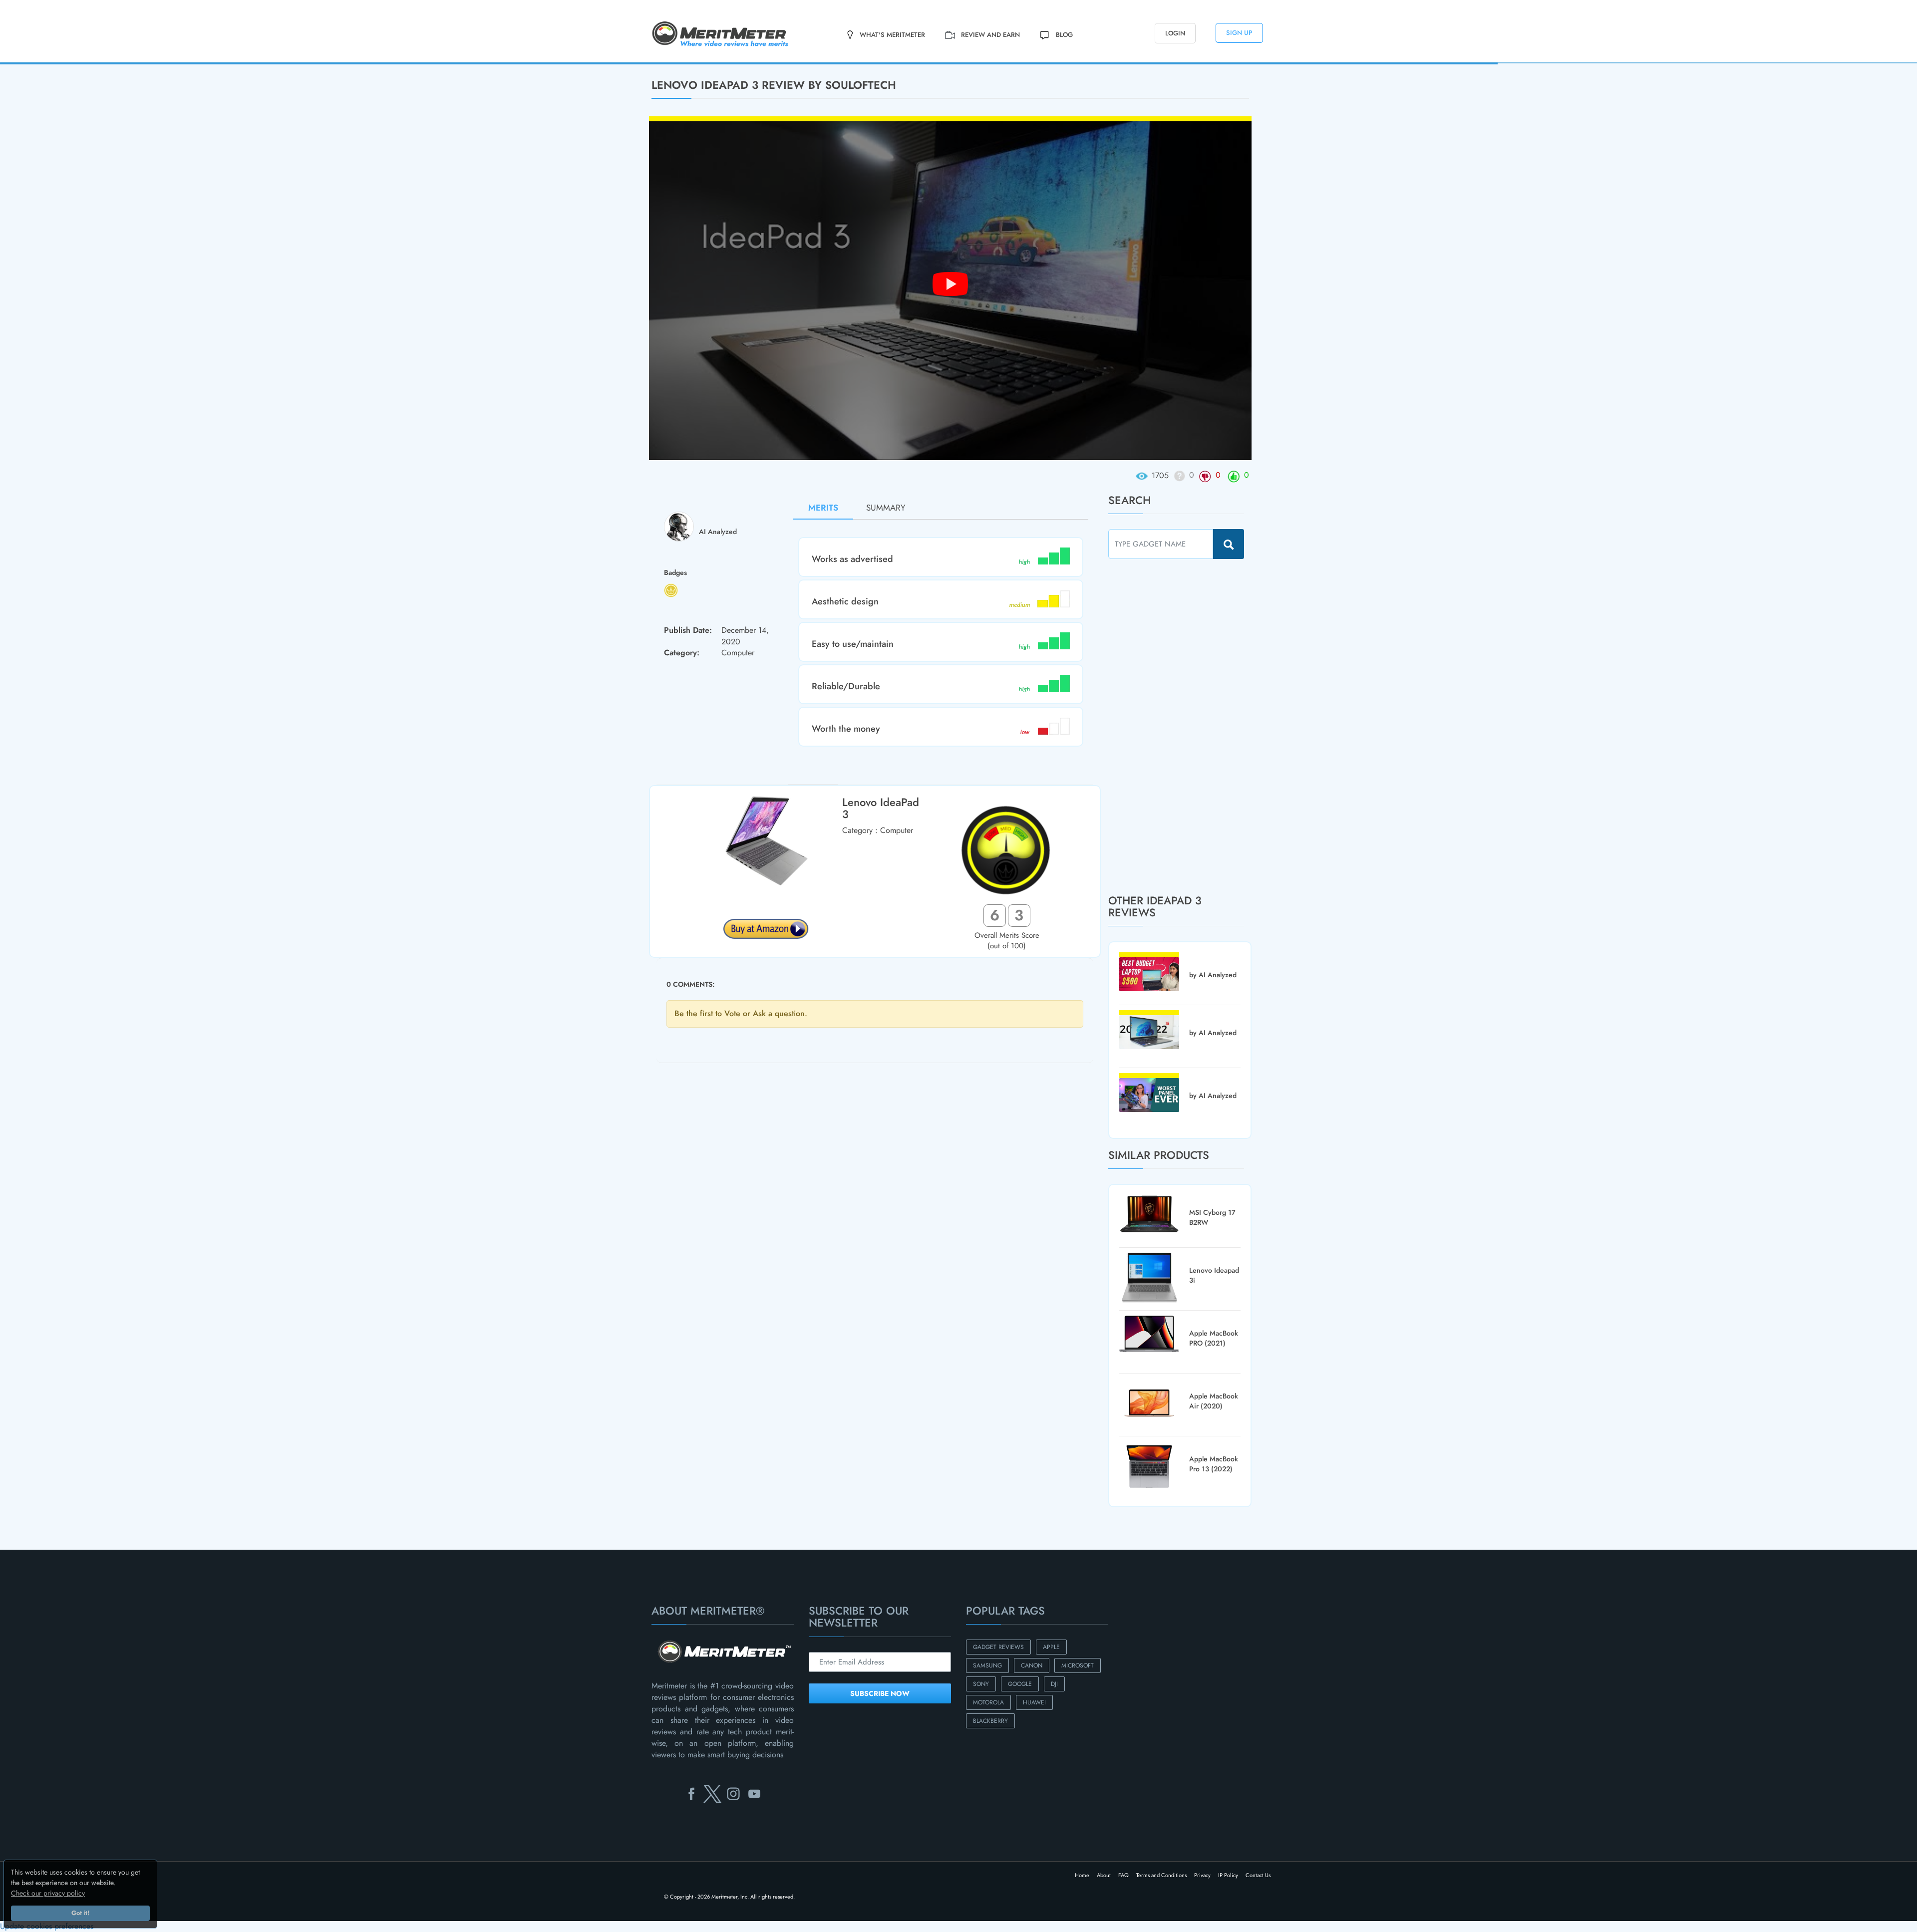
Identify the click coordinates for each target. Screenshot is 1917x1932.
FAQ (1123, 1875)
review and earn (990, 35)
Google (1020, 1684)
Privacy (1202, 1875)
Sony (981, 1684)
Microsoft (1078, 1665)
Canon (1032, 1665)
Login (1175, 33)
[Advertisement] (1183, 726)
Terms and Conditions (1161, 1875)
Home (1082, 1875)
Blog (1064, 35)
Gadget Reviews (998, 1647)
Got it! (80, 1913)
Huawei (1034, 1702)
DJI (1054, 1684)
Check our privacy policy (48, 1893)
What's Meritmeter (892, 35)
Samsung (987, 1665)
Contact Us (1258, 1875)
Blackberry (990, 1721)
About (1104, 1875)
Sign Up (1239, 33)
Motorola (988, 1702)
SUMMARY (886, 508)
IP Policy (1228, 1875)
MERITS (823, 508)
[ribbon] (125, 63)
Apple (1051, 1647)
